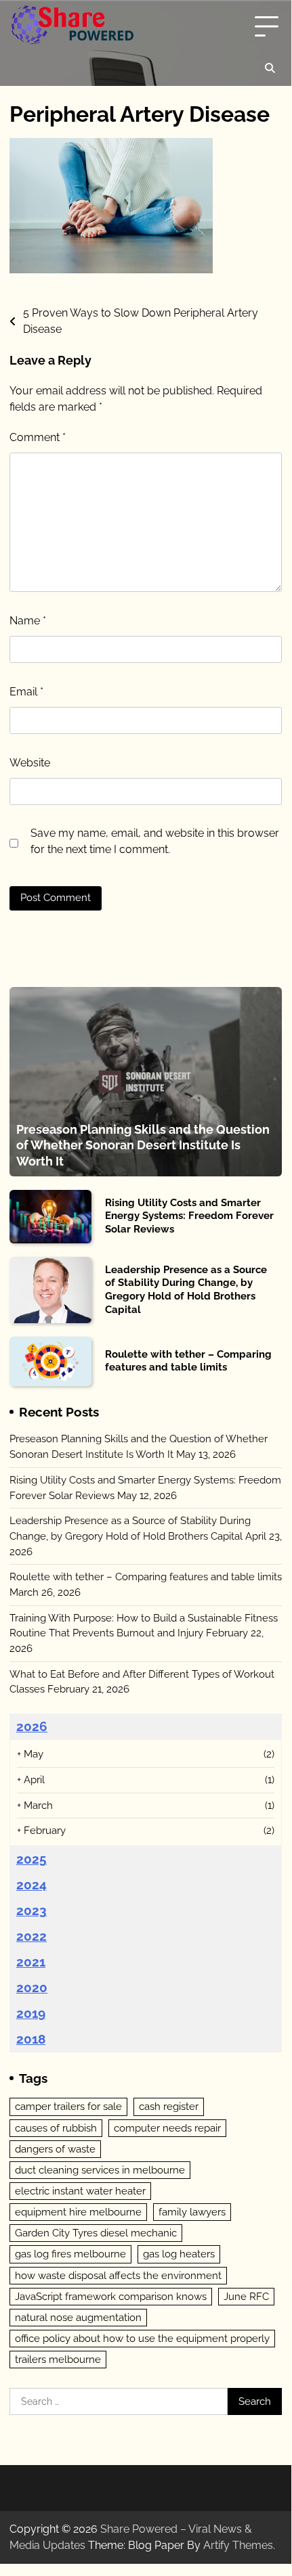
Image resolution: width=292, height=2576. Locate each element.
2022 (32, 1936)
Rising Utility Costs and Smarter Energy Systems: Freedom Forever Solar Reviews (189, 1216)
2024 (32, 1885)
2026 (32, 1726)
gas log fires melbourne (70, 2254)
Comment (38, 437)
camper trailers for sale (68, 2107)
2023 (32, 1910)
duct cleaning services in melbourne (100, 2170)
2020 (32, 1987)
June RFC (246, 2297)
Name (28, 621)
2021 (31, 1962)
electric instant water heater (80, 2191)
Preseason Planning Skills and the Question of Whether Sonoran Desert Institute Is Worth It (143, 1145)
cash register (169, 2107)
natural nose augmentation (78, 2318)
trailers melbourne (58, 2360)
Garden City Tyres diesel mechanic (96, 2233)
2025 (32, 1859)
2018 (31, 2039)
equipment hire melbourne (78, 2212)
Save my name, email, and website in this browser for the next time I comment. (155, 841)
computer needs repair (167, 2128)
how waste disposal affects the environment (118, 2276)
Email (26, 692)
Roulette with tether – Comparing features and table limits (188, 1361)
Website (30, 763)
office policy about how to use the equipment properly (142, 2339)
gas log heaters (179, 2254)
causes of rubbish (56, 2128)
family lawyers (192, 2212)
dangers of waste (55, 2149)
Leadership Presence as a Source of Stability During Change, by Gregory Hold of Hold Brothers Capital (186, 1290)
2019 (31, 2013)
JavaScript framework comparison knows (111, 2297)
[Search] (270, 68)
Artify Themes (238, 2545)
